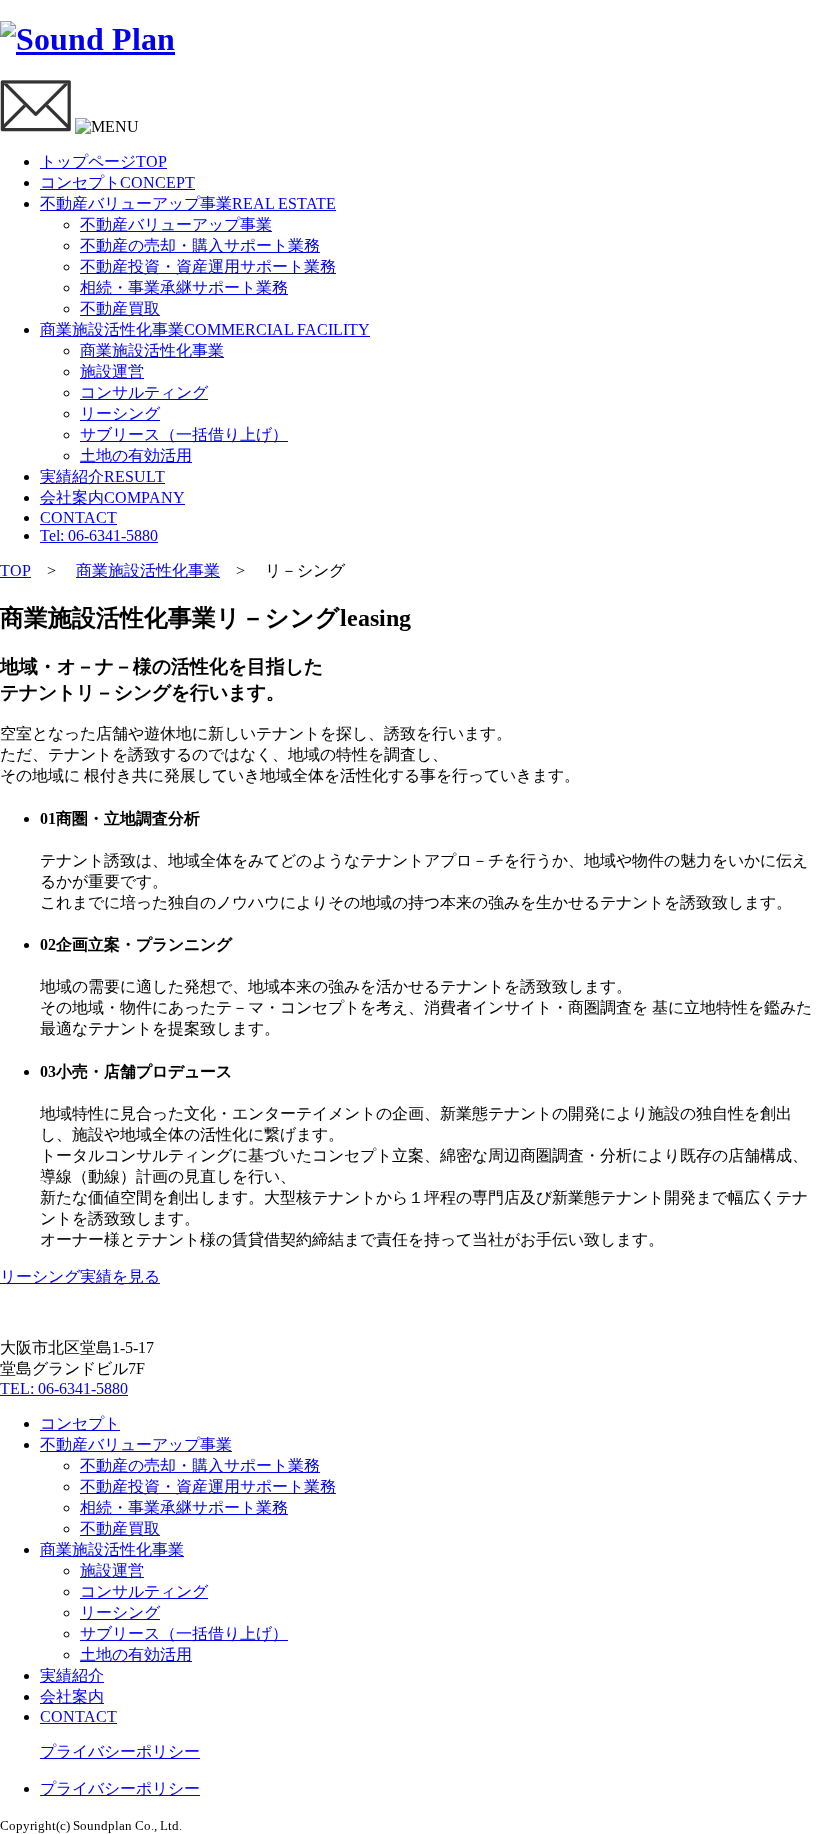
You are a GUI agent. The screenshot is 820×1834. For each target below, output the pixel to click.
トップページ (103, 161)
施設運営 (112, 371)
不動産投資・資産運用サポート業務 (208, 266)
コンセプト (117, 182)
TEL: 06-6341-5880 (64, 1388)
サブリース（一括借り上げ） (184, 434)
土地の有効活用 (136, 455)
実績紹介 (102, 476)
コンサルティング (144, 392)
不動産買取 (120, 308)
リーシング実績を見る (80, 1276)
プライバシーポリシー (120, 1751)
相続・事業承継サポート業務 (184, 287)
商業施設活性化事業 (205, 329)
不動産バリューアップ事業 (188, 203)
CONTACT (78, 517)
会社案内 (112, 497)
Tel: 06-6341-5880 (99, 535)
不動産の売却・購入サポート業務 (200, 245)
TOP (15, 570)
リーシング (120, 413)
